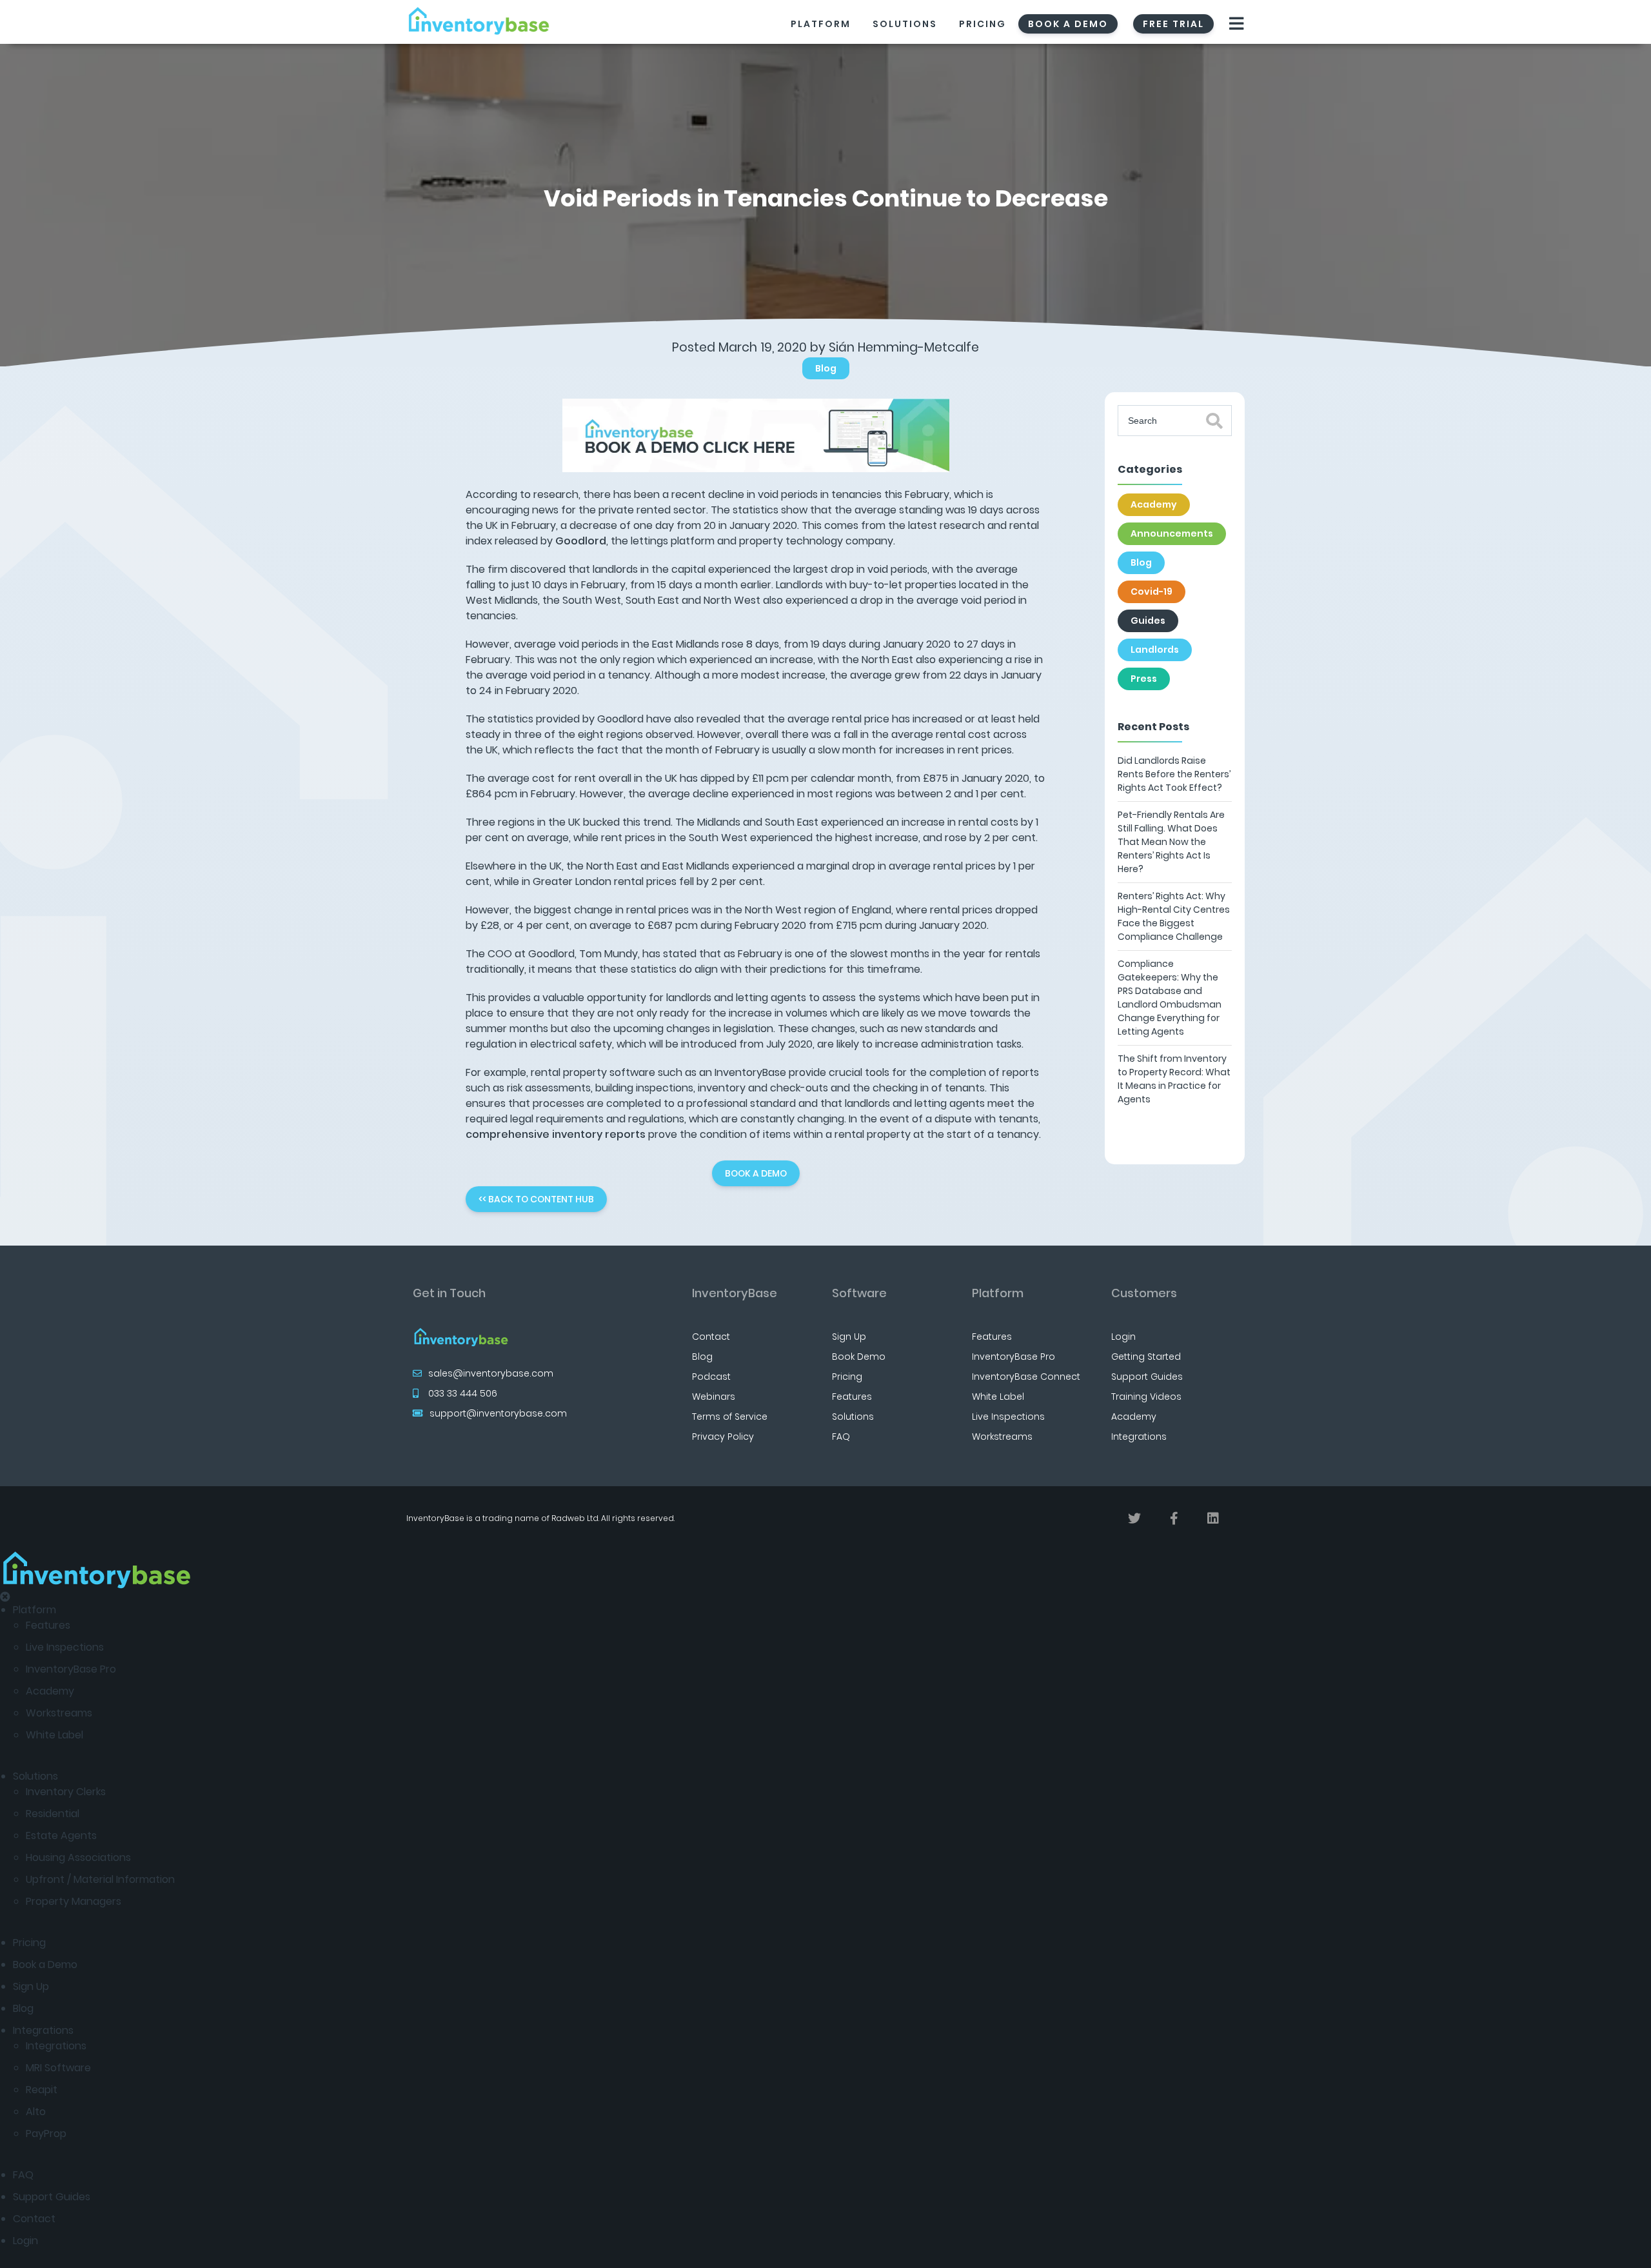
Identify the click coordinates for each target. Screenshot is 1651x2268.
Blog (826, 368)
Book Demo (859, 1357)
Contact (711, 1337)
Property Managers (74, 1901)
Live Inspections (1008, 1417)
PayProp (46, 2134)
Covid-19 (1152, 592)
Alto (36, 2112)
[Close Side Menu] (5, 1597)
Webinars (714, 1397)
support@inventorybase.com (498, 1413)
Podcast (711, 1377)
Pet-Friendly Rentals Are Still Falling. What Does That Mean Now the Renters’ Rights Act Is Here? (1171, 842)
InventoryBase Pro (1013, 1357)
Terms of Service (730, 1417)
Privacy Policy (723, 1437)
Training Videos (1146, 1397)
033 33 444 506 (463, 1393)
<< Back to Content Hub (536, 1199)
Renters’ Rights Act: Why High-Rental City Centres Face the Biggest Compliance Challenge (1174, 916)
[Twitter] (1134, 1518)
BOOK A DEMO (756, 1173)
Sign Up (849, 1337)
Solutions (905, 24)
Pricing (983, 24)
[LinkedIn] (1213, 1518)
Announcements (1172, 533)
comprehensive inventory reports (556, 1134)
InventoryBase (735, 1293)
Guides (1148, 621)
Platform (821, 24)
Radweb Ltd (575, 1518)
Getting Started (1146, 1357)
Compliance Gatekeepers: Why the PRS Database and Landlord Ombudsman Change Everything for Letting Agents (1170, 998)
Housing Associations (78, 1857)
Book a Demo (45, 1965)
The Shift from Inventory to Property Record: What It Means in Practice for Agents (1174, 1079)
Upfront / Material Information (100, 1879)
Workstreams (1002, 1437)
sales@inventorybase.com (491, 1373)
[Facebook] (1174, 1518)
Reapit (42, 2090)
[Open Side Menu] (1237, 24)
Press (1144, 679)
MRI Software (58, 2068)
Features (852, 1397)
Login (1123, 1337)
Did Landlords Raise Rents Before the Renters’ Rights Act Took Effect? (1174, 774)
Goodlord (581, 541)
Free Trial (1173, 24)
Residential (53, 1814)
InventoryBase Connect (1026, 1377)
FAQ (841, 1437)
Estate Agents (61, 1835)
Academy (1154, 504)
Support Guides (1147, 1377)
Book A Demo (1068, 24)
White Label (998, 1397)
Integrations (1139, 1437)
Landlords (1155, 650)
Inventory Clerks (66, 1792)
